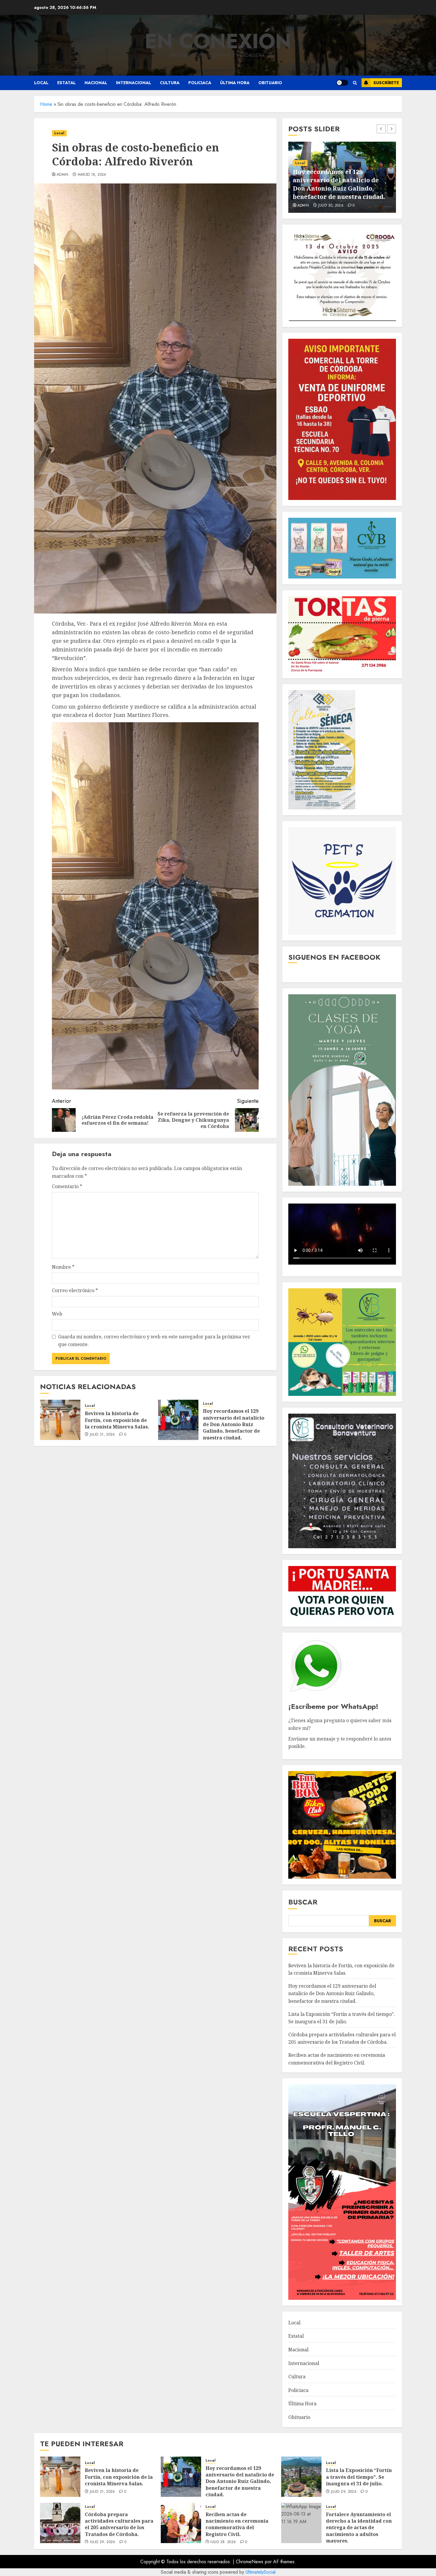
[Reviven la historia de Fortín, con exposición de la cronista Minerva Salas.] (60, 1420)
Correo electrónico (75, 1290)
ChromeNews (250, 2562)
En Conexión (218, 41)
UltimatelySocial (261, 2572)
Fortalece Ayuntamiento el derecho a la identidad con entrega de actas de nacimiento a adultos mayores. (359, 2528)
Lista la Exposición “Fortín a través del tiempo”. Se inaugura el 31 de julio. (342, 188)
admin (63, 175)
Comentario (67, 1186)
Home (46, 104)
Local (41, 83)
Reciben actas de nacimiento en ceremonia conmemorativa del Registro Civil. (237, 2524)
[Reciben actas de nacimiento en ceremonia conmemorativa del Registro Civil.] (181, 2523)
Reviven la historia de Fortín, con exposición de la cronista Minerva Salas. (117, 1420)
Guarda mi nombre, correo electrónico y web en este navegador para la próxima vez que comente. (154, 1340)
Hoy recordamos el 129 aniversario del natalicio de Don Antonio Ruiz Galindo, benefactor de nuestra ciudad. (234, 1424)
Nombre (63, 1267)
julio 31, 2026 (102, 1435)
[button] (355, 83)
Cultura (170, 83)
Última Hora (235, 83)
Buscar (303, 1902)
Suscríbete (386, 83)
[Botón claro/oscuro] (342, 83)
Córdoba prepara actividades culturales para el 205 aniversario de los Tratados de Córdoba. (342, 2038)
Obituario (270, 83)
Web (57, 1314)
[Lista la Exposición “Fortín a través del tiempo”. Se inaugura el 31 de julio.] (301, 2477)
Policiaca (200, 83)
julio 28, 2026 (223, 2542)
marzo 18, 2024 (92, 175)
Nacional (96, 83)
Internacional (133, 83)
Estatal (66, 83)
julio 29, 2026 (331, 206)
